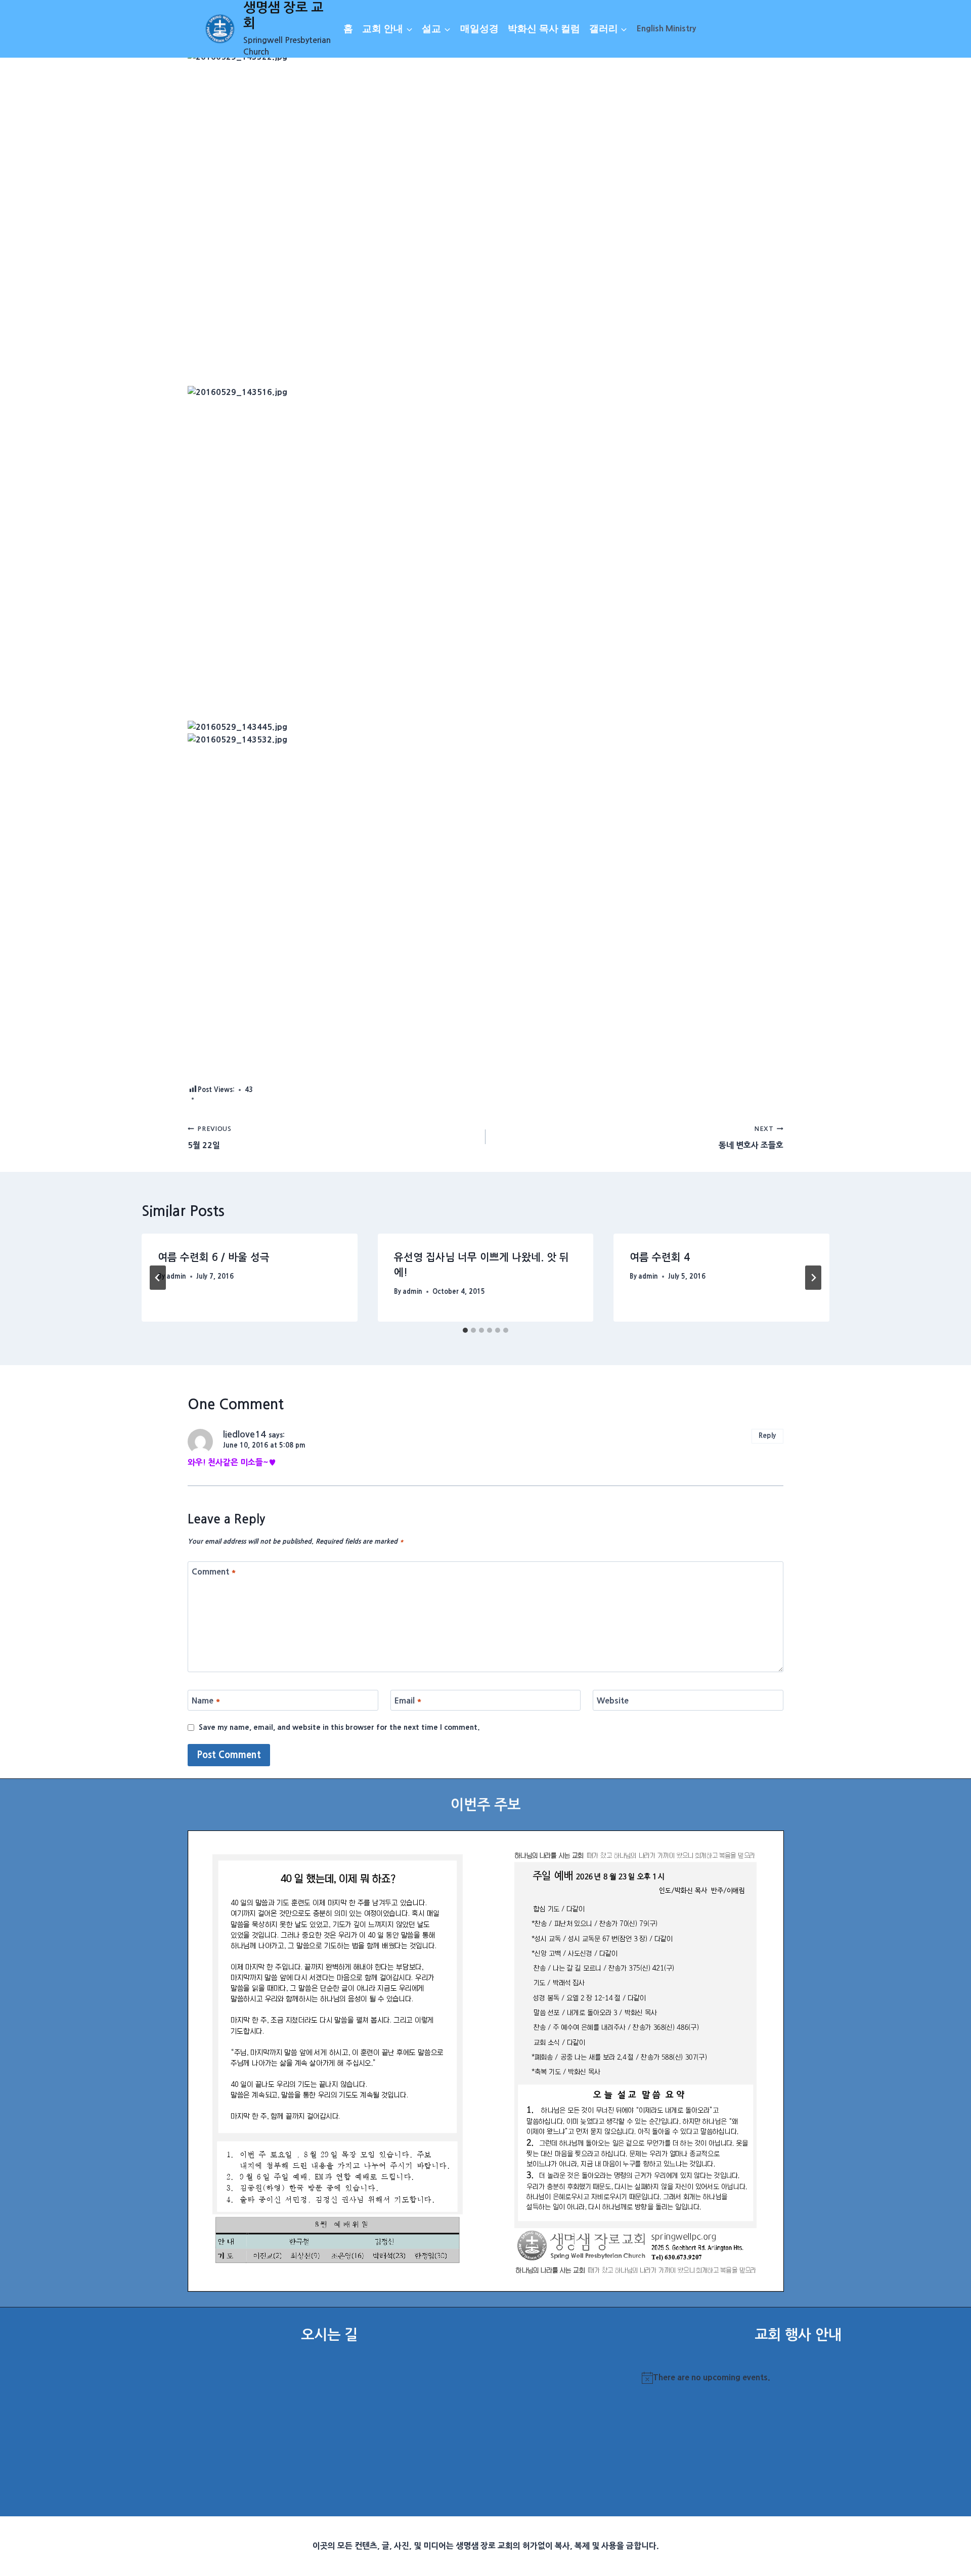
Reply (767, 1435)
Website (613, 1700)
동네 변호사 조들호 (751, 1137)
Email (408, 1700)
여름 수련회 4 (660, 1257)
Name (206, 1700)
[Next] (813, 1278)
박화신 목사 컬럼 (544, 29)
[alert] (798, 2378)
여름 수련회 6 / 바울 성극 (214, 1257)
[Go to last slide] (158, 1278)
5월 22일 (209, 1137)
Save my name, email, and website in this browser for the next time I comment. (339, 1727)
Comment (214, 1571)
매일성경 (479, 29)
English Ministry (666, 28)
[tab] (465, 1330)
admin (176, 1276)
